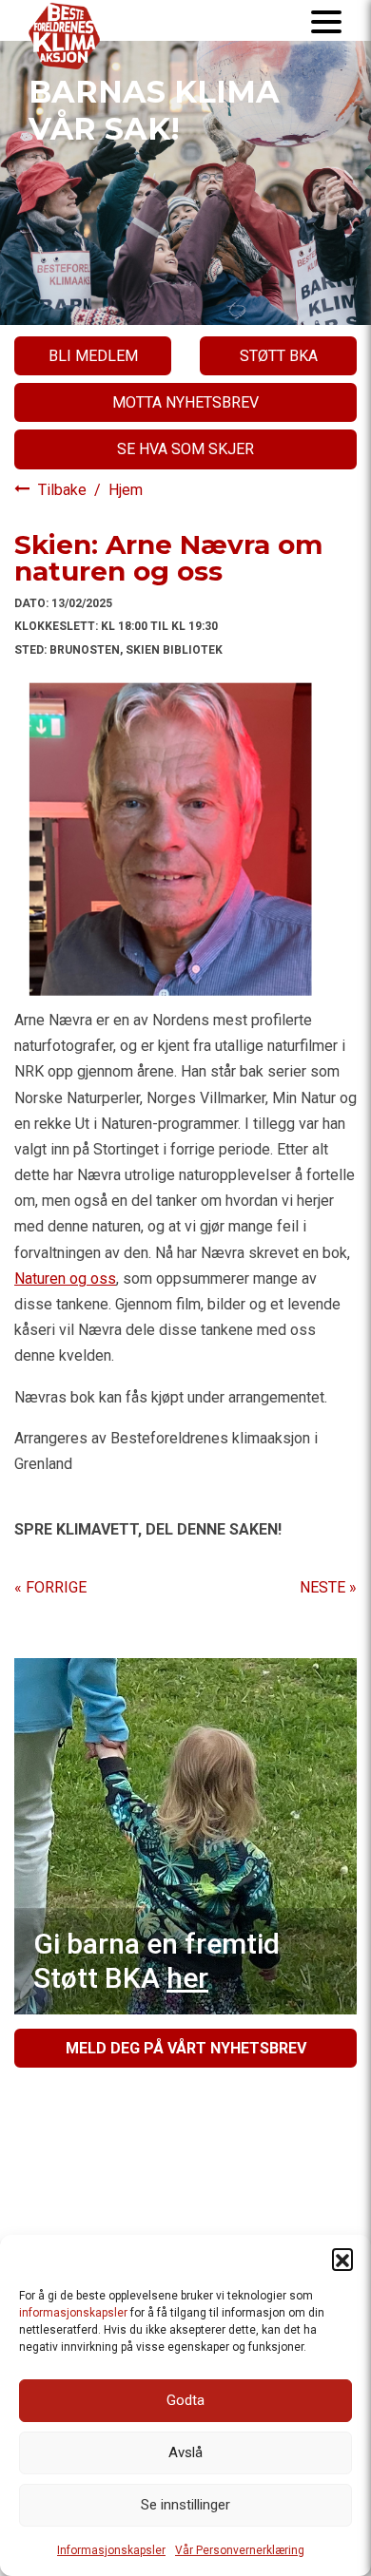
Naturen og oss (65, 1278)
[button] (342, 2259)
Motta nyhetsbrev (185, 402)
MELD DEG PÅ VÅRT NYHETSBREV (186, 2048)
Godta (185, 2400)
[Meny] (326, 20)
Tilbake (64, 490)
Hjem (126, 490)
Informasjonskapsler (111, 2550)
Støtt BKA (279, 356)
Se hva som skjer (185, 449)
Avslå (185, 2452)
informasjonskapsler (73, 2313)
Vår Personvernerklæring (240, 2550)
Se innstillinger (185, 2505)
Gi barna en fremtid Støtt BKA (156, 1961)
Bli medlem (93, 356)
